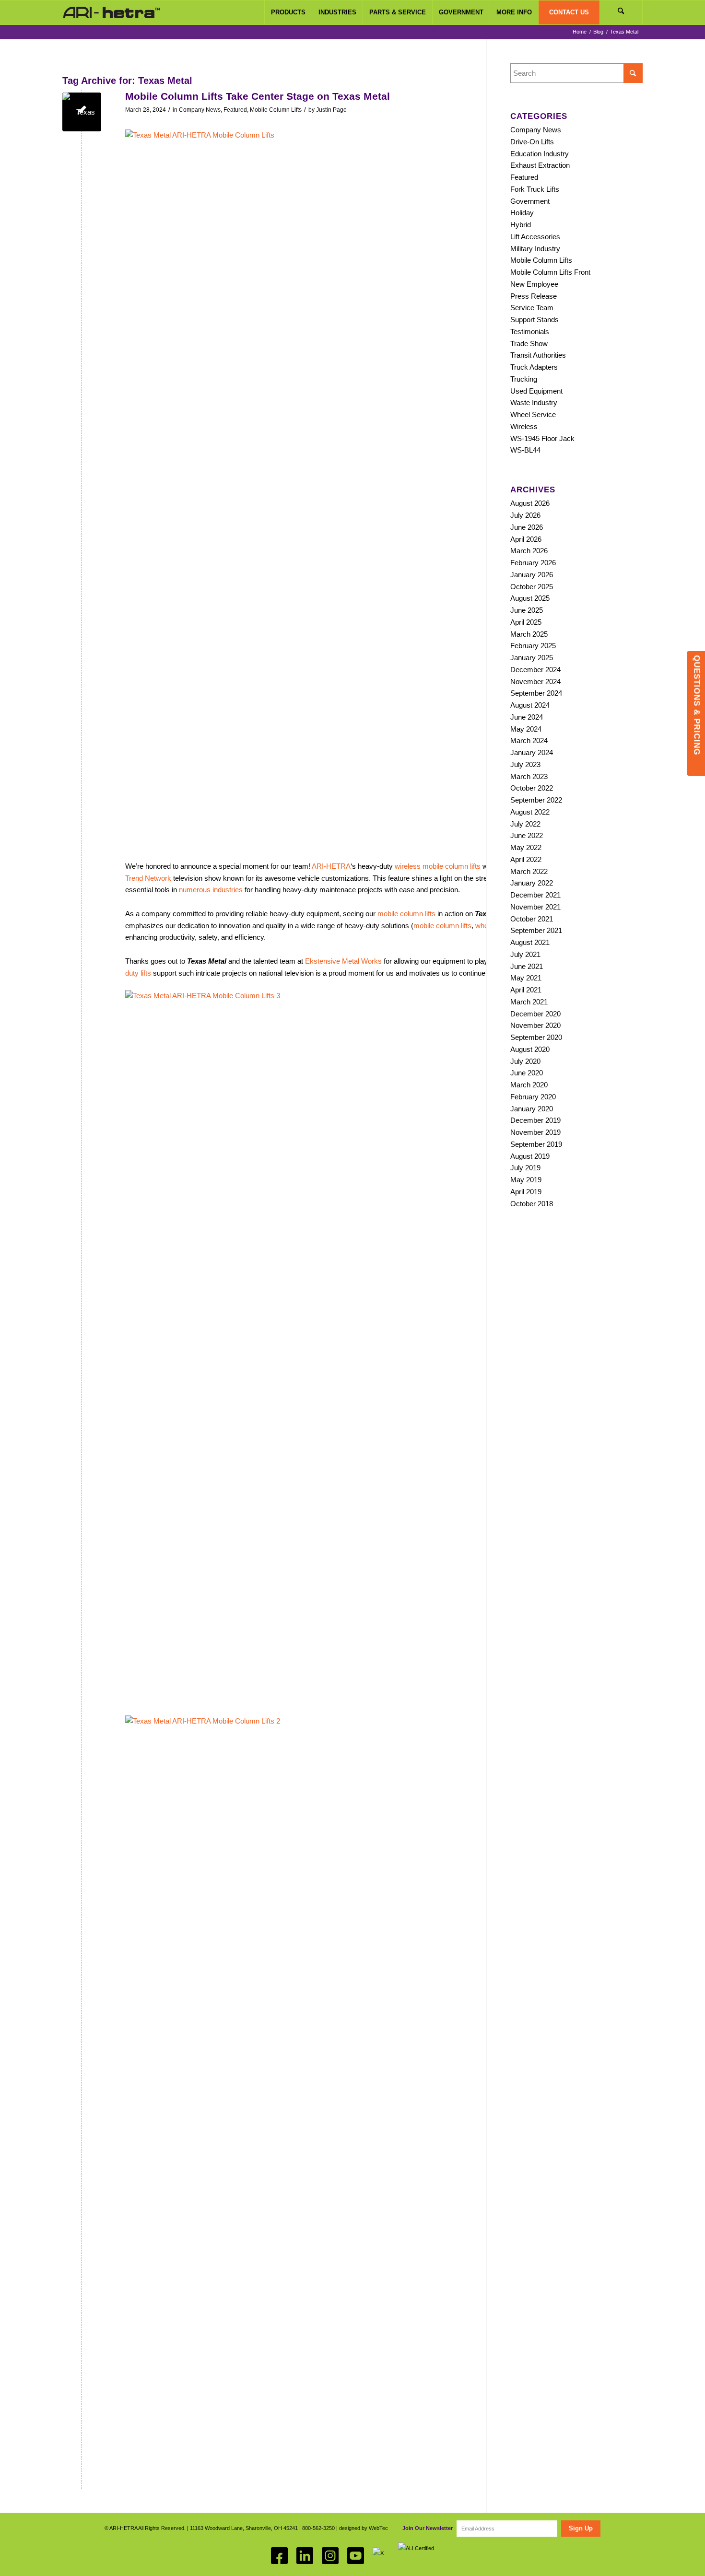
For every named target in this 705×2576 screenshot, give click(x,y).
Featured (235, 110)
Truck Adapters (534, 367)
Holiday (522, 213)
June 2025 (527, 610)
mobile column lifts (406, 914)
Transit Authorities (538, 355)
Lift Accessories (535, 237)
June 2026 (527, 527)
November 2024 (535, 682)
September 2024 (536, 693)
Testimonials (530, 332)
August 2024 (530, 705)
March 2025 (529, 634)
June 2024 (527, 717)
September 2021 (536, 930)
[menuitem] (288, 12)
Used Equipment (536, 391)
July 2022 (525, 824)
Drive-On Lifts (532, 142)
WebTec (378, 2528)
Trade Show (529, 344)
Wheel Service (533, 414)
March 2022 (529, 871)
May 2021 (526, 978)
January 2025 (532, 658)
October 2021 (532, 919)
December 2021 (535, 895)
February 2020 (533, 1097)
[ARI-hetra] (112, 12)
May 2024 (526, 729)
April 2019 (526, 1192)
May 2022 (526, 847)
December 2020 (535, 1014)
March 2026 (529, 551)
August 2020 (530, 1049)
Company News (200, 110)
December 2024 (535, 670)
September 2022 (536, 800)
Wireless (524, 426)
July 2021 (525, 954)
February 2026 (533, 563)
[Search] (621, 12)
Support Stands (535, 320)
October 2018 (532, 1204)
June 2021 (527, 966)
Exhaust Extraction (540, 165)
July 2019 (525, 1168)
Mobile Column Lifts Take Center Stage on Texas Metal (258, 96)
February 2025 (533, 646)
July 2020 (525, 1061)
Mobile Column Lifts (276, 110)
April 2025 (526, 622)
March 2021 (529, 1002)
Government (530, 201)
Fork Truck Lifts (535, 189)
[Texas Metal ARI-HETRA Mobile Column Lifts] (82, 112)
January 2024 (532, 752)
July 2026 (525, 515)
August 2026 (530, 503)
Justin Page (331, 110)
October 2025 (532, 587)
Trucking (524, 379)
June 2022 (527, 835)
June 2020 (527, 1073)
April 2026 (526, 539)
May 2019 (526, 1180)
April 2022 (526, 859)
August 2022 (530, 812)
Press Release (534, 296)
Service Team (532, 308)
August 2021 (530, 942)
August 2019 (530, 1156)
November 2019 (535, 1132)
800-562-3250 (318, 2528)
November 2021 (535, 907)
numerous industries (211, 890)
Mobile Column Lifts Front (550, 272)
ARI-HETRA (331, 866)
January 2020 (532, 1109)
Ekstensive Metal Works (343, 961)
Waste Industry (534, 402)
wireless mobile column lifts (438, 866)
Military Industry (535, 249)
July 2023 (525, 764)
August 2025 (530, 598)
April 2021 (526, 990)
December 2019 (535, 1120)
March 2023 (529, 776)
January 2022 (532, 883)
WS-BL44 (525, 450)
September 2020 (536, 1037)
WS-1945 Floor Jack (542, 438)
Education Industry (540, 154)
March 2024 (529, 740)
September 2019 (536, 1144)
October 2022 (532, 788)
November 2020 (535, 1025)
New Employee (534, 284)
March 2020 (529, 1085)
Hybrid (521, 225)
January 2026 (532, 575)
